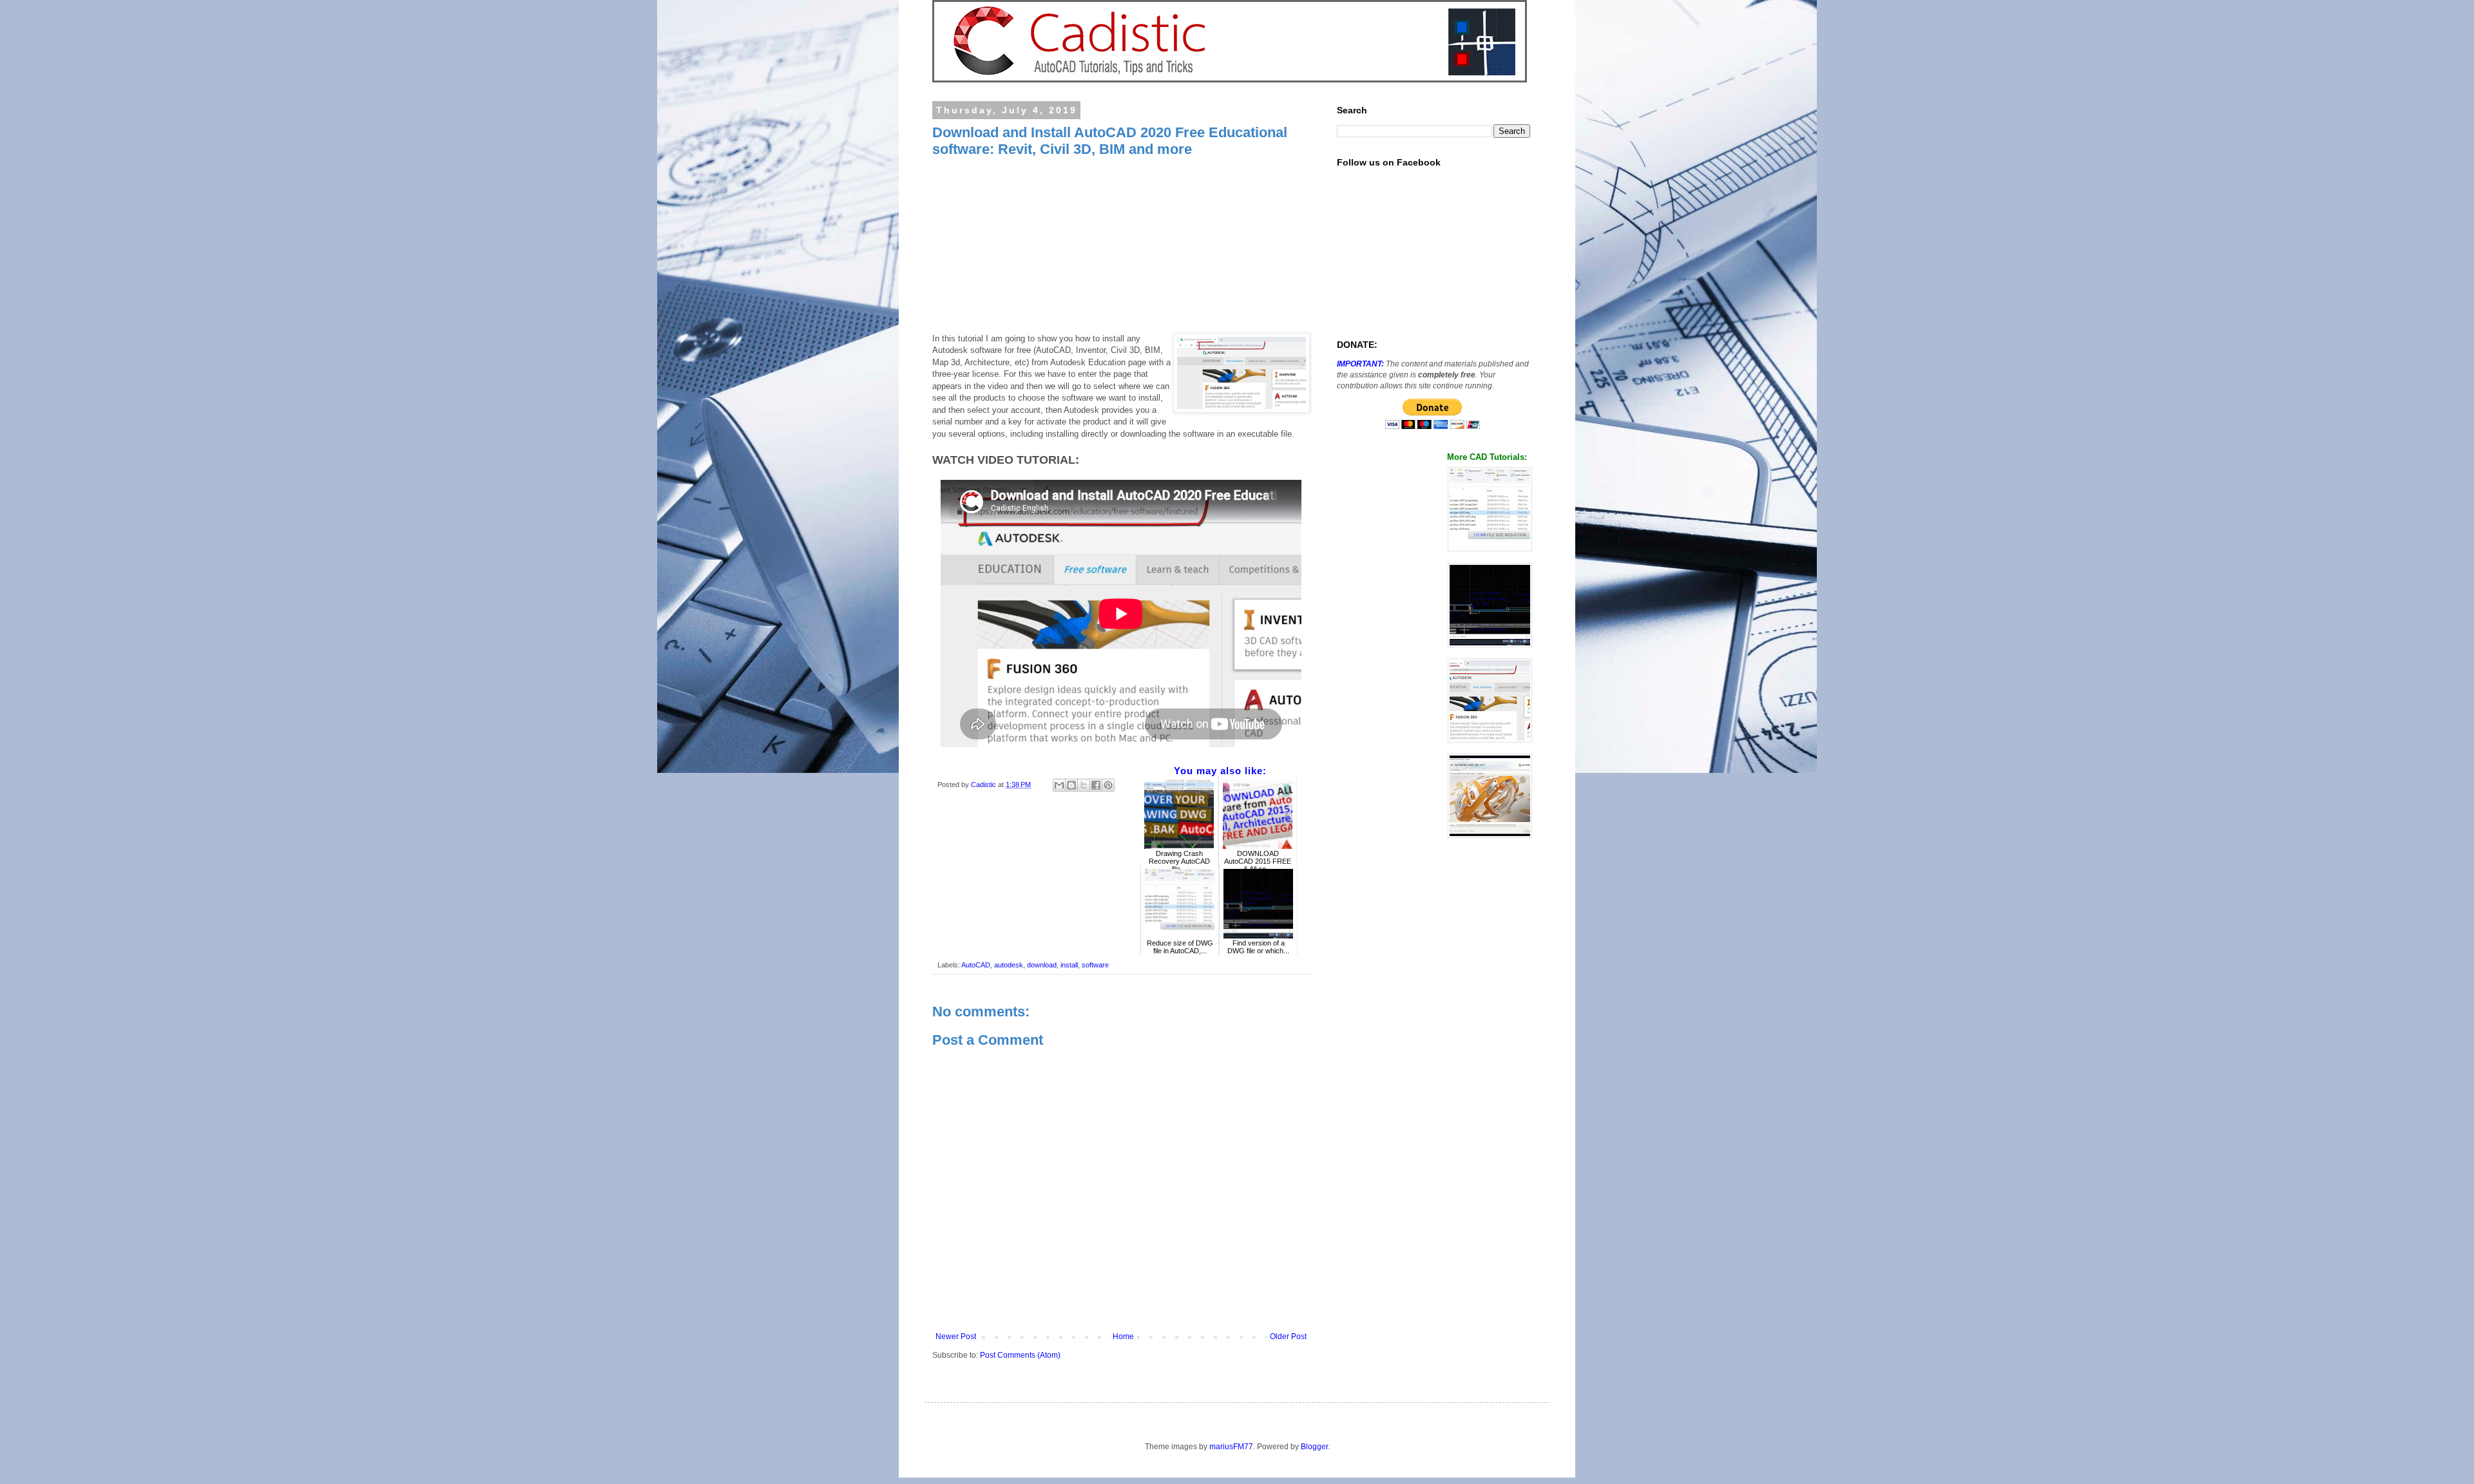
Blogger (1314, 1447)
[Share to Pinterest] (1108, 785)
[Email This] (1059, 785)
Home (1123, 1337)
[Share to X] (1084, 785)
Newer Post (956, 1337)
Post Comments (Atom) (1020, 1355)
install (1069, 965)
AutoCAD (976, 965)
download (1042, 965)
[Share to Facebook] (1096, 785)
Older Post (1288, 1337)
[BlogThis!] (1071, 785)
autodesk (1009, 965)
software (1095, 965)
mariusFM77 (1231, 1447)
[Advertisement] (1121, 249)
